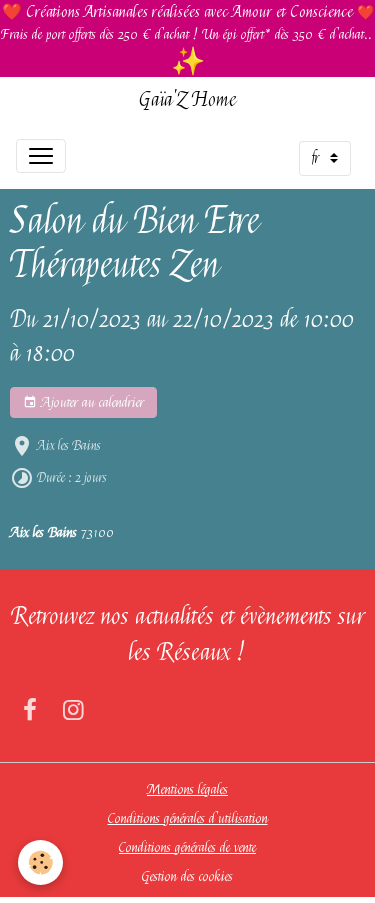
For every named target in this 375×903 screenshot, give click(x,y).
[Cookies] (40, 862)
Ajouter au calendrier (90, 402)
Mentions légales (187, 789)
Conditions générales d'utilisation (188, 818)
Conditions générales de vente (187, 847)
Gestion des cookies (187, 876)
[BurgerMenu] (41, 156)
